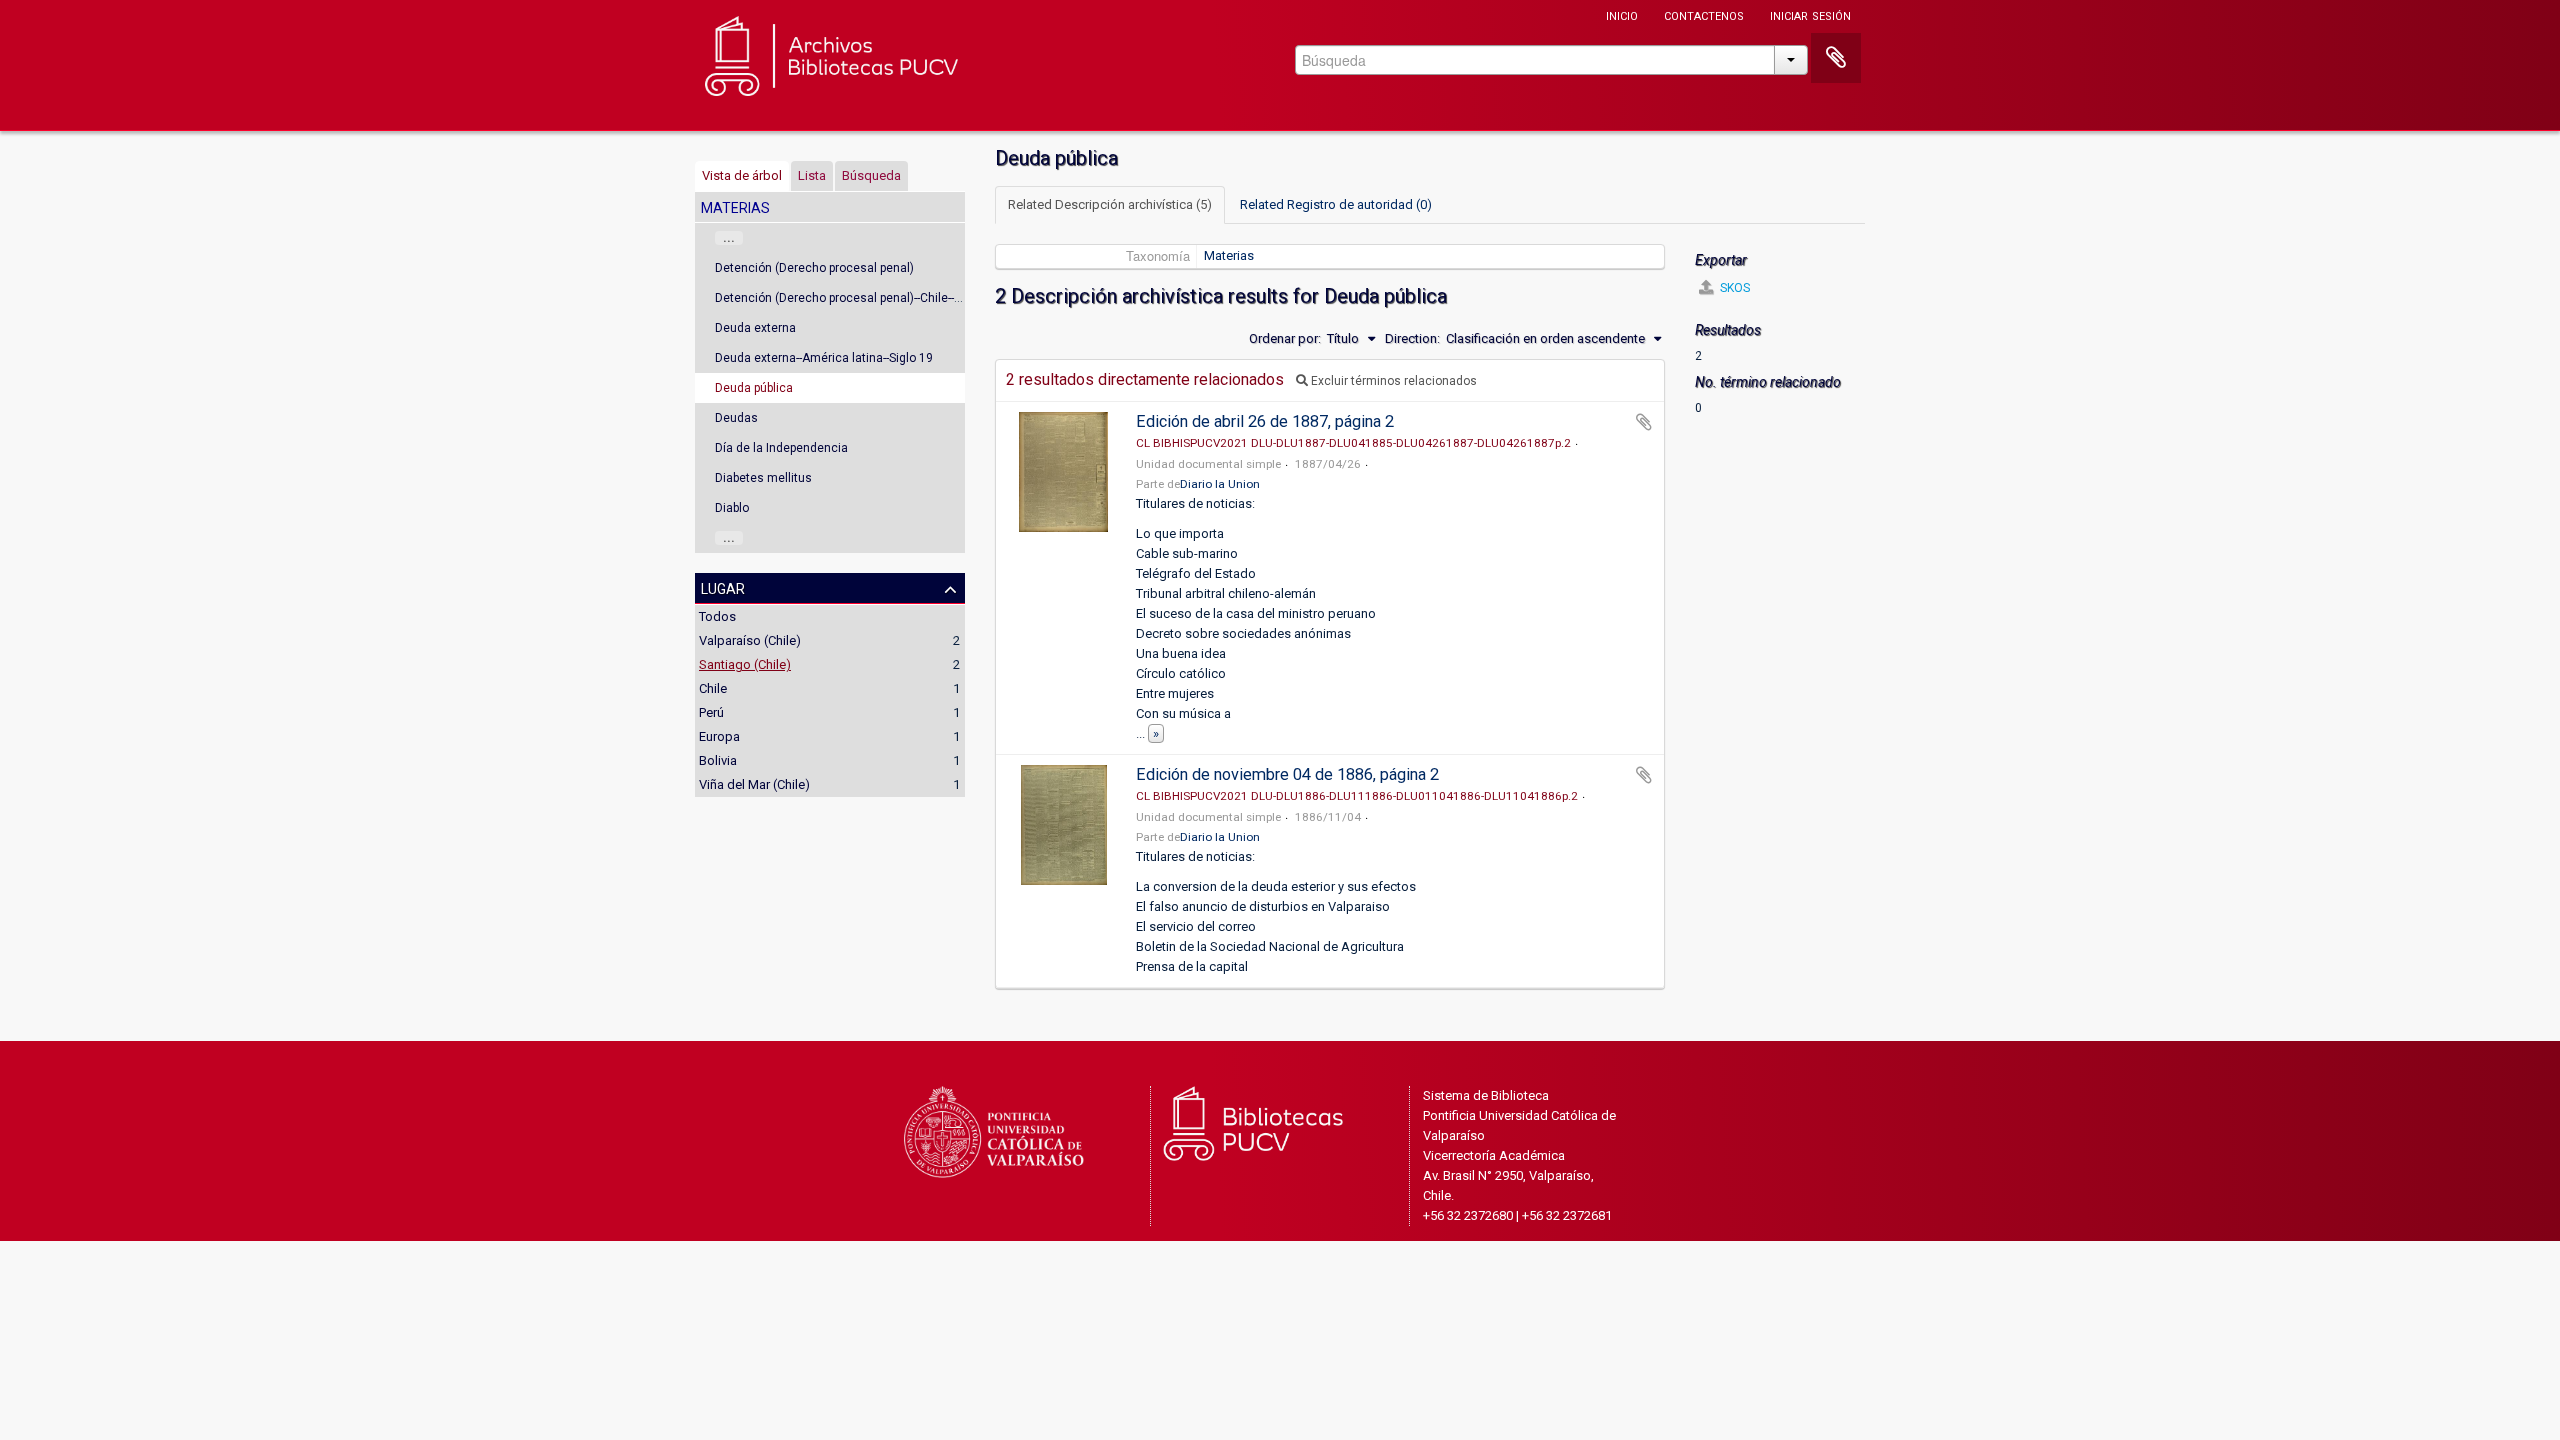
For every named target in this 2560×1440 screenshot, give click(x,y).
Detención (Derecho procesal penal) (814, 268)
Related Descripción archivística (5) (1110, 204)
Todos (717, 616)
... (729, 238)
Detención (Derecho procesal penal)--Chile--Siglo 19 (856, 298)
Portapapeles (1836, 58)
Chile (713, 688)
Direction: (1412, 338)
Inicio (1622, 14)
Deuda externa (755, 328)
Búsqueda (871, 175)
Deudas (736, 418)
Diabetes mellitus (763, 478)
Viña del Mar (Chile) (754, 784)
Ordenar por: (1285, 338)
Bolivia (718, 760)
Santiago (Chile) (745, 664)
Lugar (723, 587)
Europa (719, 736)
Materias (1229, 255)
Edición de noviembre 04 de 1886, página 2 (1287, 774)
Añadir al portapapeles (1644, 422)
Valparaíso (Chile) (750, 640)
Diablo (732, 508)
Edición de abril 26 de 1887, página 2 (1265, 421)
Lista (812, 175)
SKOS (1733, 288)
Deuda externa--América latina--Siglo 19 (824, 358)
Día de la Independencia (781, 448)
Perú (711, 712)
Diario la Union (1220, 484)
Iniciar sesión (1810, 14)
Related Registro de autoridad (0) (1336, 204)
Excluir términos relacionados (1392, 381)
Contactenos (1704, 14)
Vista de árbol (742, 175)
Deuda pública (754, 388)
